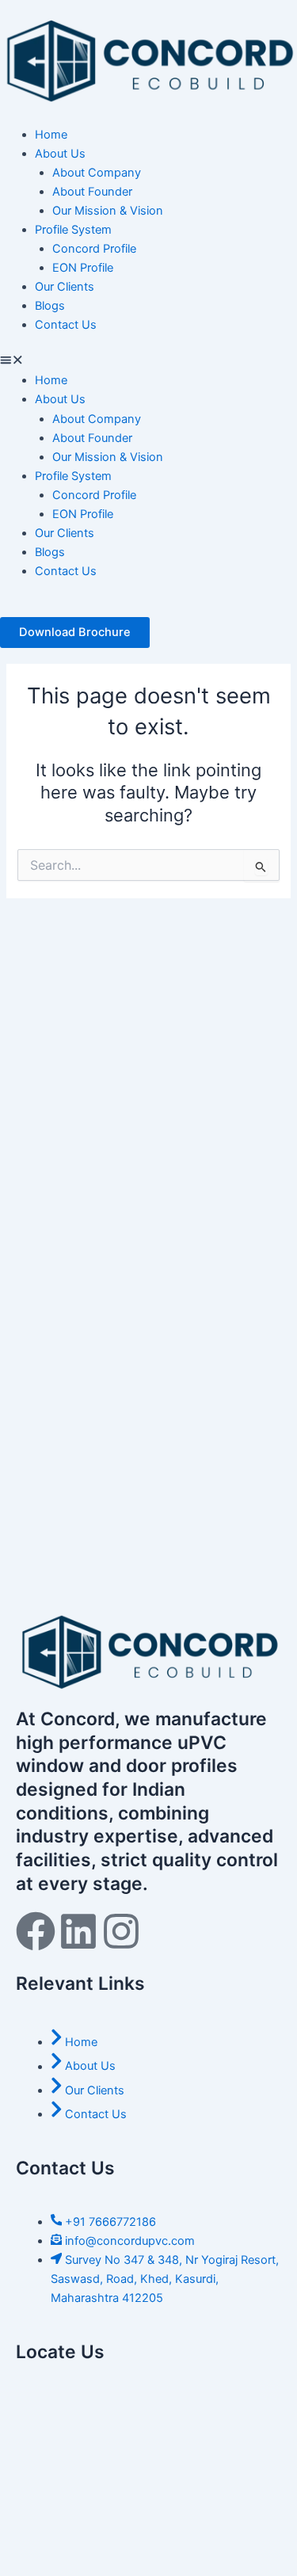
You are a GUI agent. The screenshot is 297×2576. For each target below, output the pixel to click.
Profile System (73, 230)
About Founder (92, 192)
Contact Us (66, 325)
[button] (148, 361)
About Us (60, 154)
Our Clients (65, 287)
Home (51, 135)
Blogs (50, 306)
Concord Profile (94, 249)
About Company (97, 173)
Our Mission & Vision (108, 211)
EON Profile (83, 268)
